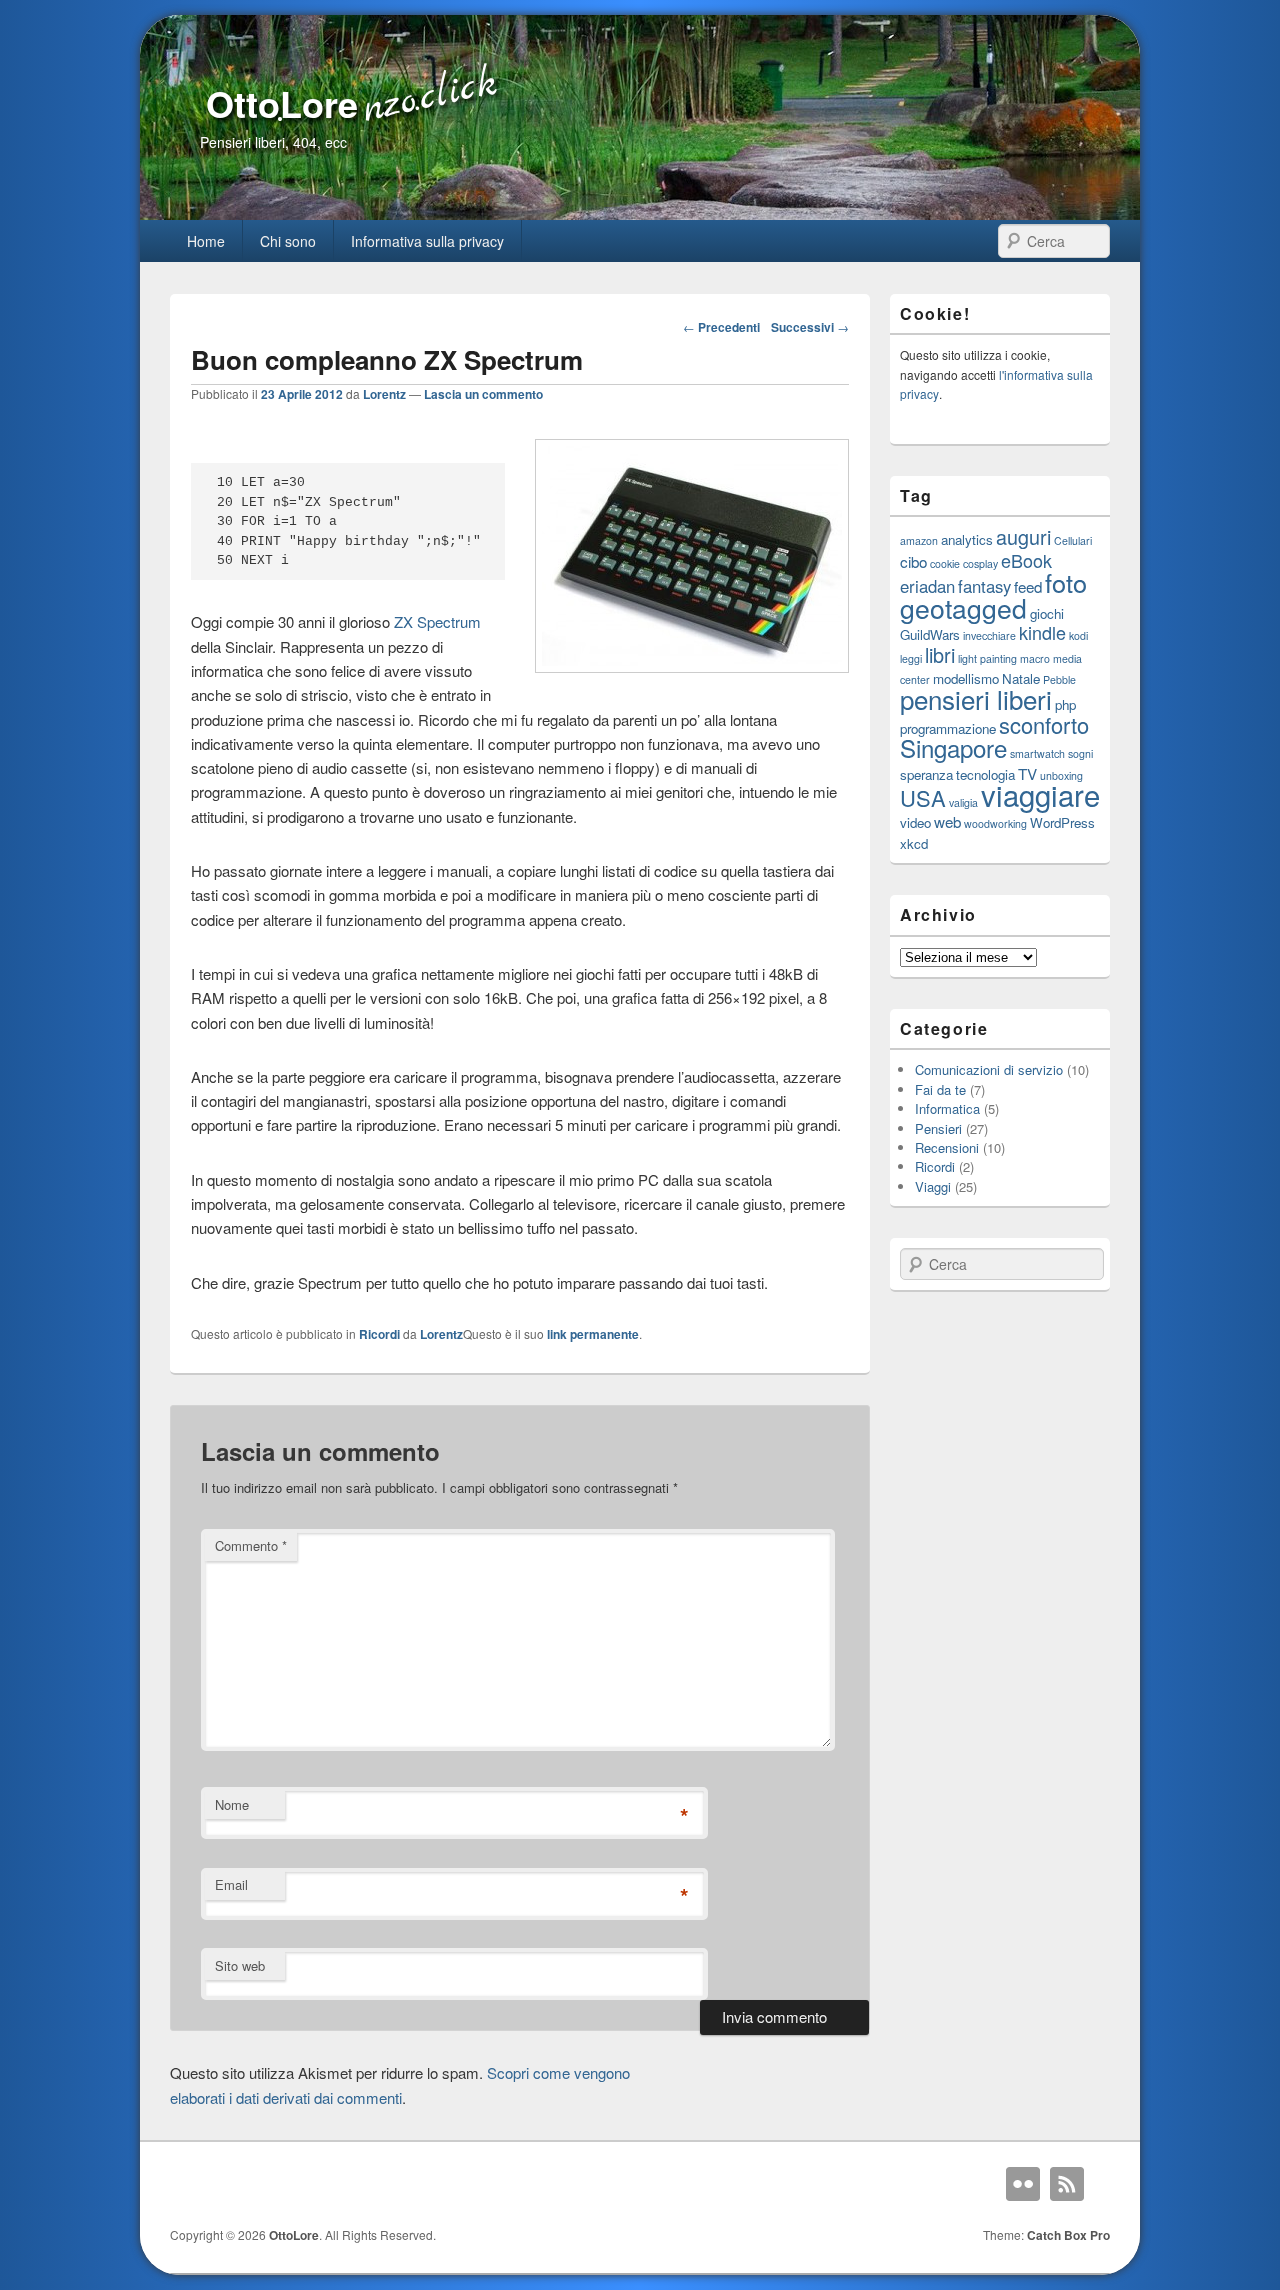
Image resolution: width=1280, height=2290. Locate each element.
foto (1066, 582)
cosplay (980, 563)
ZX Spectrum (437, 621)
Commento (251, 1545)
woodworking (995, 823)
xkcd (914, 843)
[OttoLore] (640, 213)
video (915, 822)
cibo (913, 561)
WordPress (1062, 822)
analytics (967, 539)
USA (923, 797)
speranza (926, 774)
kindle (1042, 632)
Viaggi (933, 1186)
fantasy (984, 586)
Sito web (240, 1965)
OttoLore (282, 103)
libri (940, 654)
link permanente (593, 1334)
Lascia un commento (483, 394)
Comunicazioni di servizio (989, 1069)
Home (206, 241)
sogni (1080, 753)
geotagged (963, 607)
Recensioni (947, 1147)
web (947, 821)
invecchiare (989, 635)
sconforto (1044, 724)
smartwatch (1037, 753)
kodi (1078, 635)
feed (1028, 586)
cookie (945, 563)
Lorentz (384, 394)
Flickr (1023, 2184)
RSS (1067, 2184)
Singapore (953, 747)
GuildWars (930, 634)
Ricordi (379, 1334)
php (1065, 704)
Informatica (947, 1108)
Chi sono (288, 241)
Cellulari (1073, 540)
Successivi (810, 327)
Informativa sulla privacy (427, 241)
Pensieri (938, 1128)
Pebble (1059, 679)
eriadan (927, 586)
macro (1035, 658)
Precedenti (721, 327)
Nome (232, 1804)
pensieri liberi (976, 698)
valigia (963, 802)
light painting (987, 658)
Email (231, 1884)
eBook (1026, 560)
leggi (911, 658)
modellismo (966, 678)
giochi (1047, 613)
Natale (1021, 678)
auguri (1023, 536)
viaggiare (1040, 794)
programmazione (948, 728)
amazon (919, 540)
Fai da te (940, 1089)
